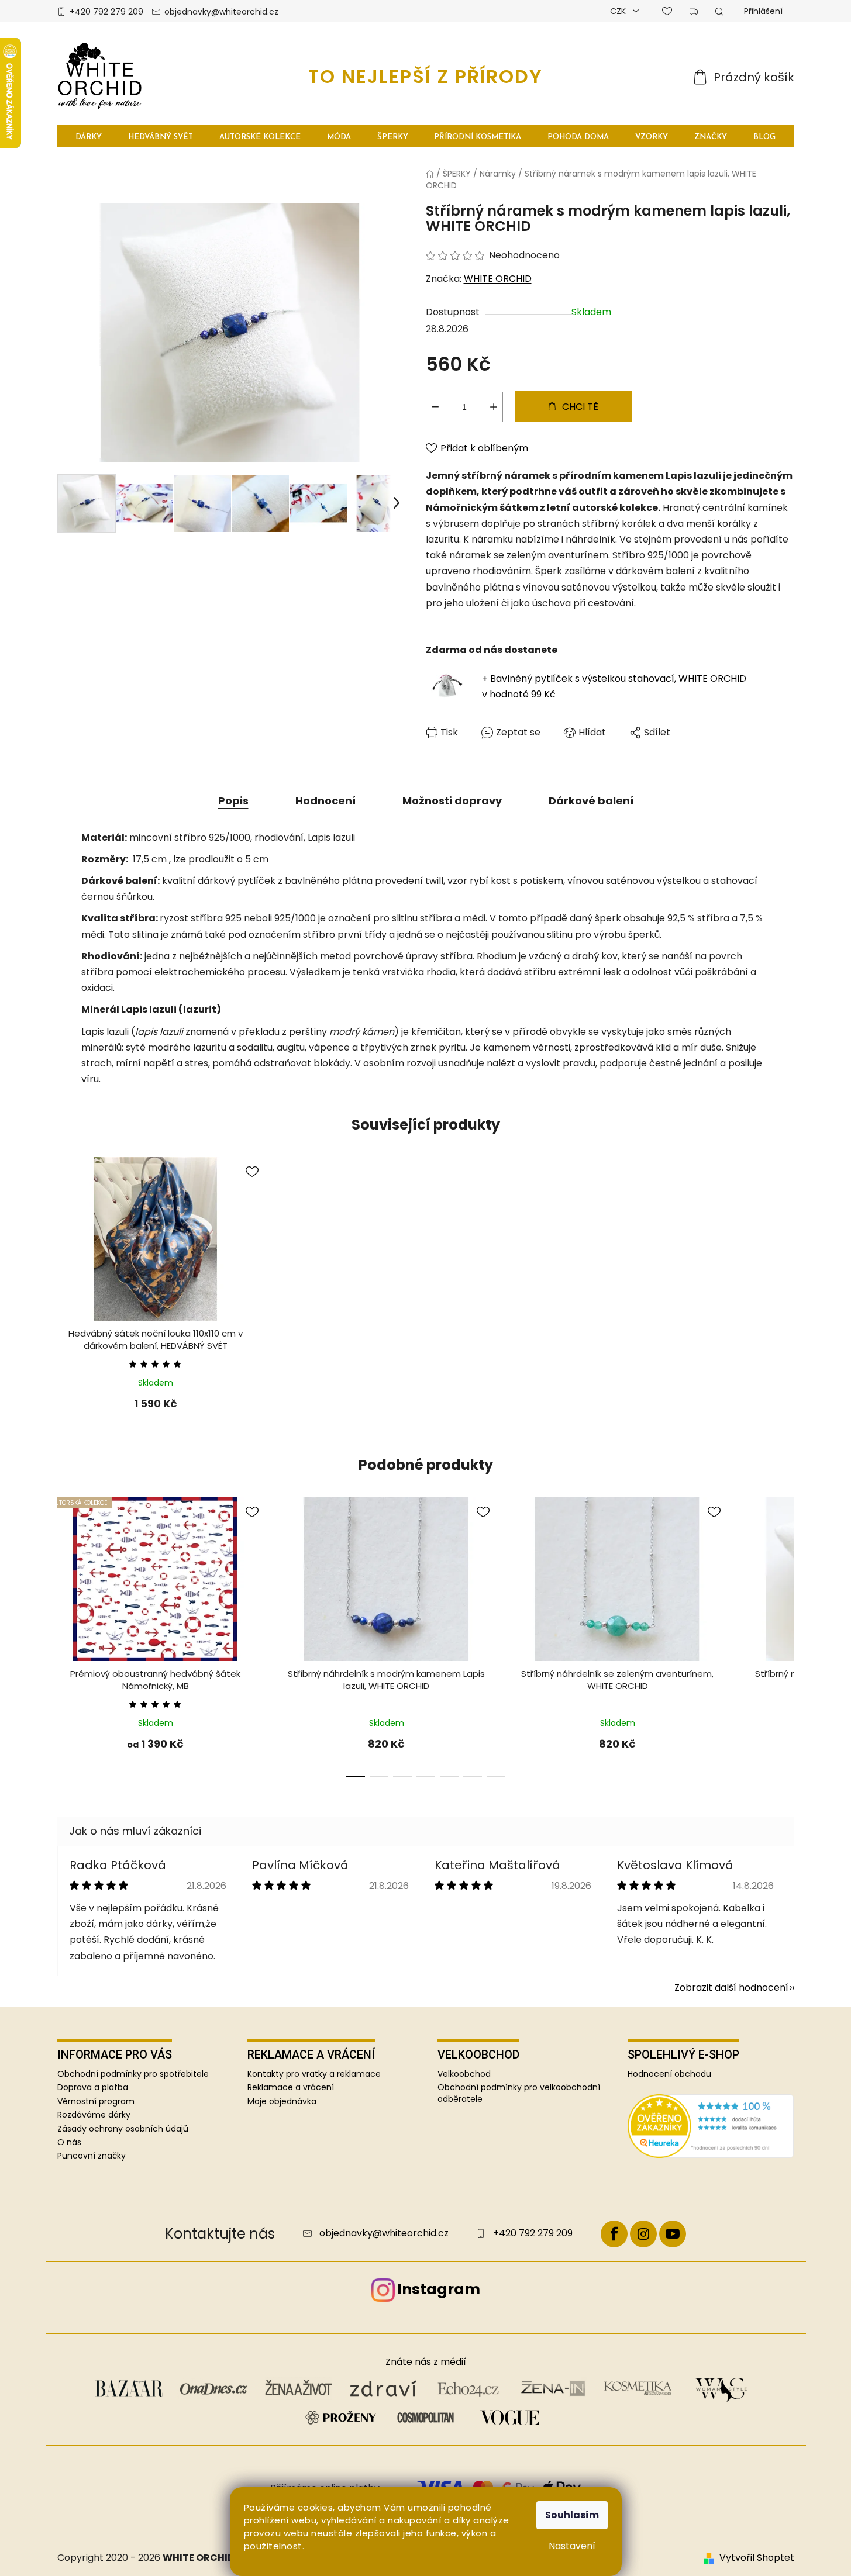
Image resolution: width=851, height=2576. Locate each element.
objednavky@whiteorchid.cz (221, 12)
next (785, 1642)
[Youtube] (673, 2234)
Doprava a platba (93, 2087)
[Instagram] (643, 2234)
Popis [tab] (233, 801)
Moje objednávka (282, 2102)
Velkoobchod (464, 2074)
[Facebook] (614, 2234)
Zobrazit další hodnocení (731, 1988)
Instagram (439, 2289)
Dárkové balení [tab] (591, 801)
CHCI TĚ (580, 407)
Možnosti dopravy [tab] (452, 801)
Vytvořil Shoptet (757, 2558)
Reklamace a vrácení (291, 2088)
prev (67, 1642)
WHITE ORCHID (498, 279)
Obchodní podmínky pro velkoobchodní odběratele (519, 2093)
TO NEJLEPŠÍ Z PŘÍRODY (425, 76)
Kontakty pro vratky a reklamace (314, 2074)
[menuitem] (89, 137)
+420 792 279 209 (106, 12)
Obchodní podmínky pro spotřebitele (133, 2074)
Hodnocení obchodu (669, 2074)
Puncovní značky (92, 2156)
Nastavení (572, 2546)
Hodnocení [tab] (325, 801)
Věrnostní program (96, 2101)
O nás (69, 2142)
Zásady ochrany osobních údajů (123, 2129)
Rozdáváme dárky (94, 2115)
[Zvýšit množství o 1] (494, 407)
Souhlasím (572, 2515)
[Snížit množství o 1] (435, 407)
